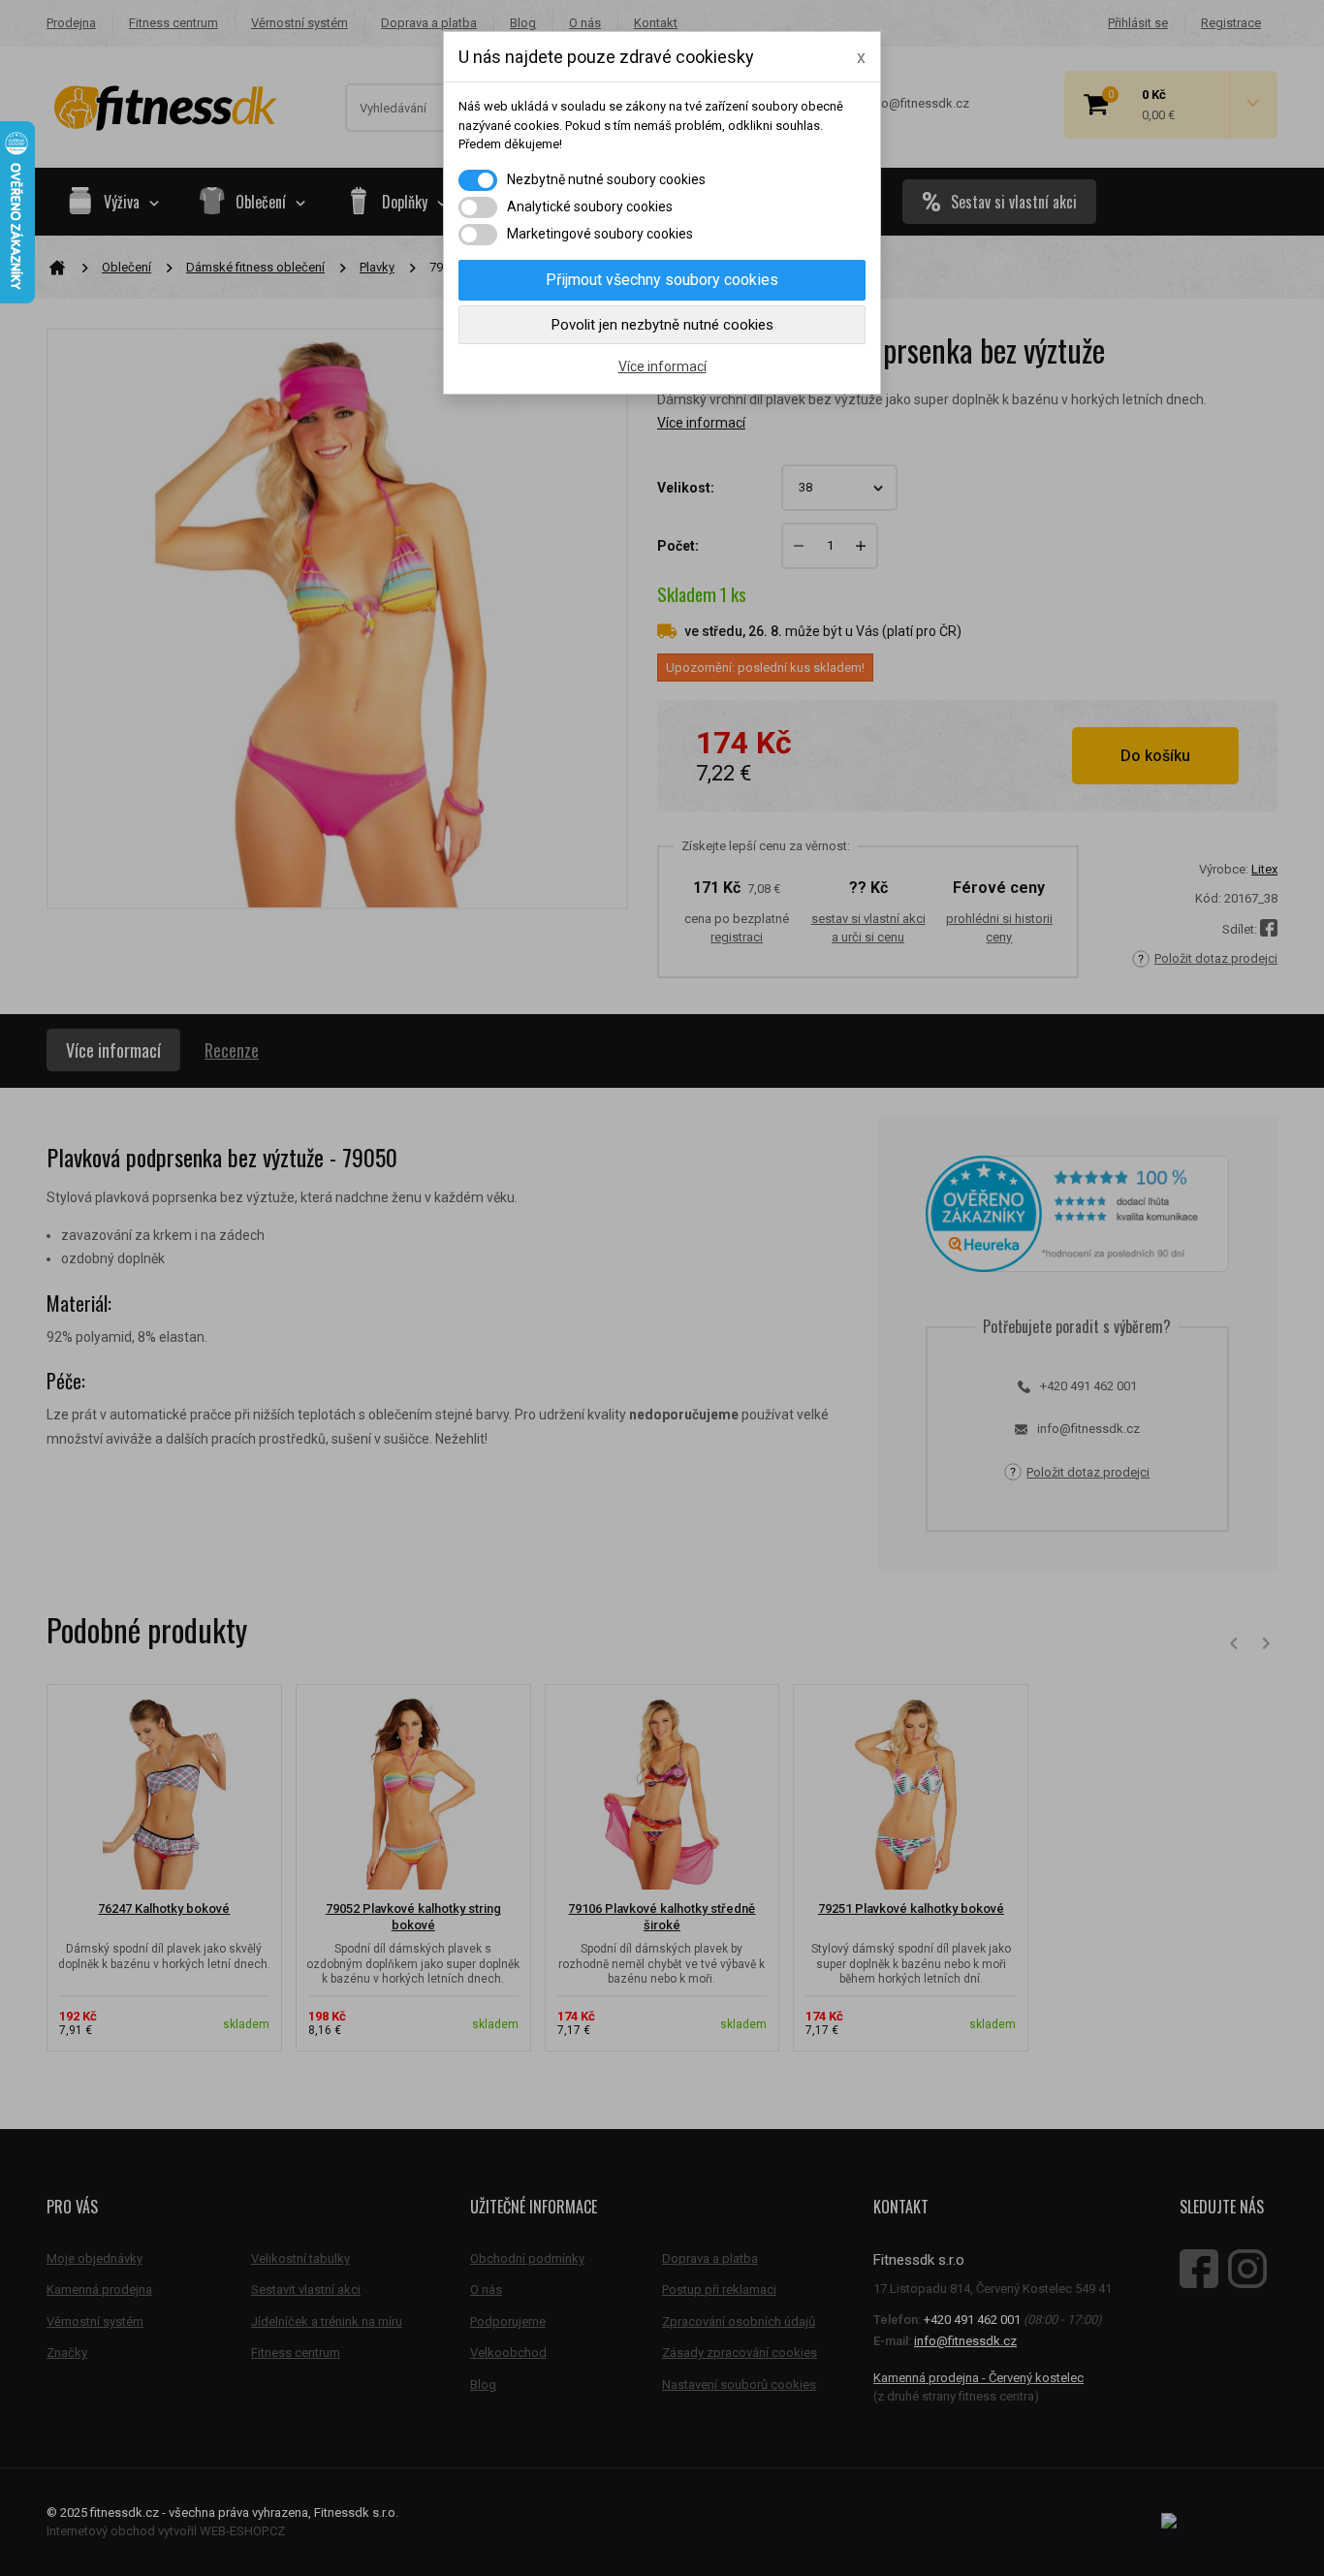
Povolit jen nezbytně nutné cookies (662, 325)
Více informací (662, 366)
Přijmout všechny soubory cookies (662, 280)
